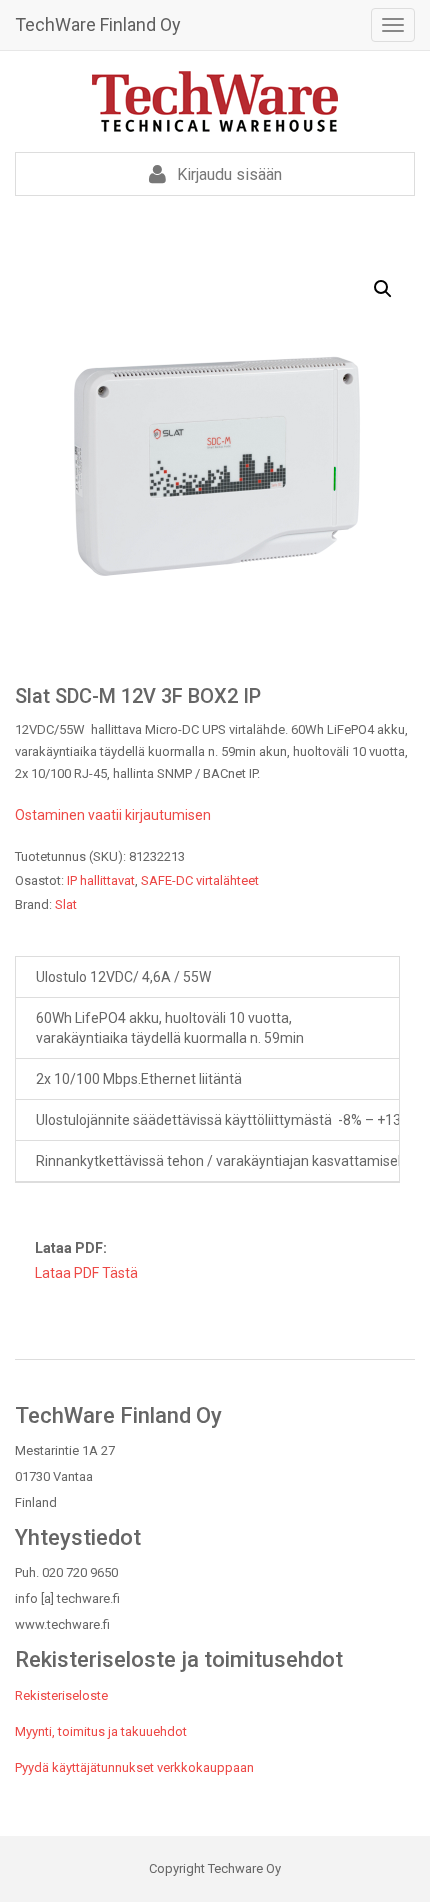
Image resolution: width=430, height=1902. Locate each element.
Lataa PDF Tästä (86, 1273)
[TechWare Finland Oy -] (215, 101)
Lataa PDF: (71, 1248)
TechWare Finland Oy (98, 24)
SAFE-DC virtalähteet (200, 880)
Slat (66, 904)
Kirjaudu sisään (227, 174)
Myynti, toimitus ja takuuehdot (101, 1731)
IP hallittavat (101, 880)
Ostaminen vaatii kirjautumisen (113, 815)
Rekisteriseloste (61, 1695)
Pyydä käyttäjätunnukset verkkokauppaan (134, 1767)
